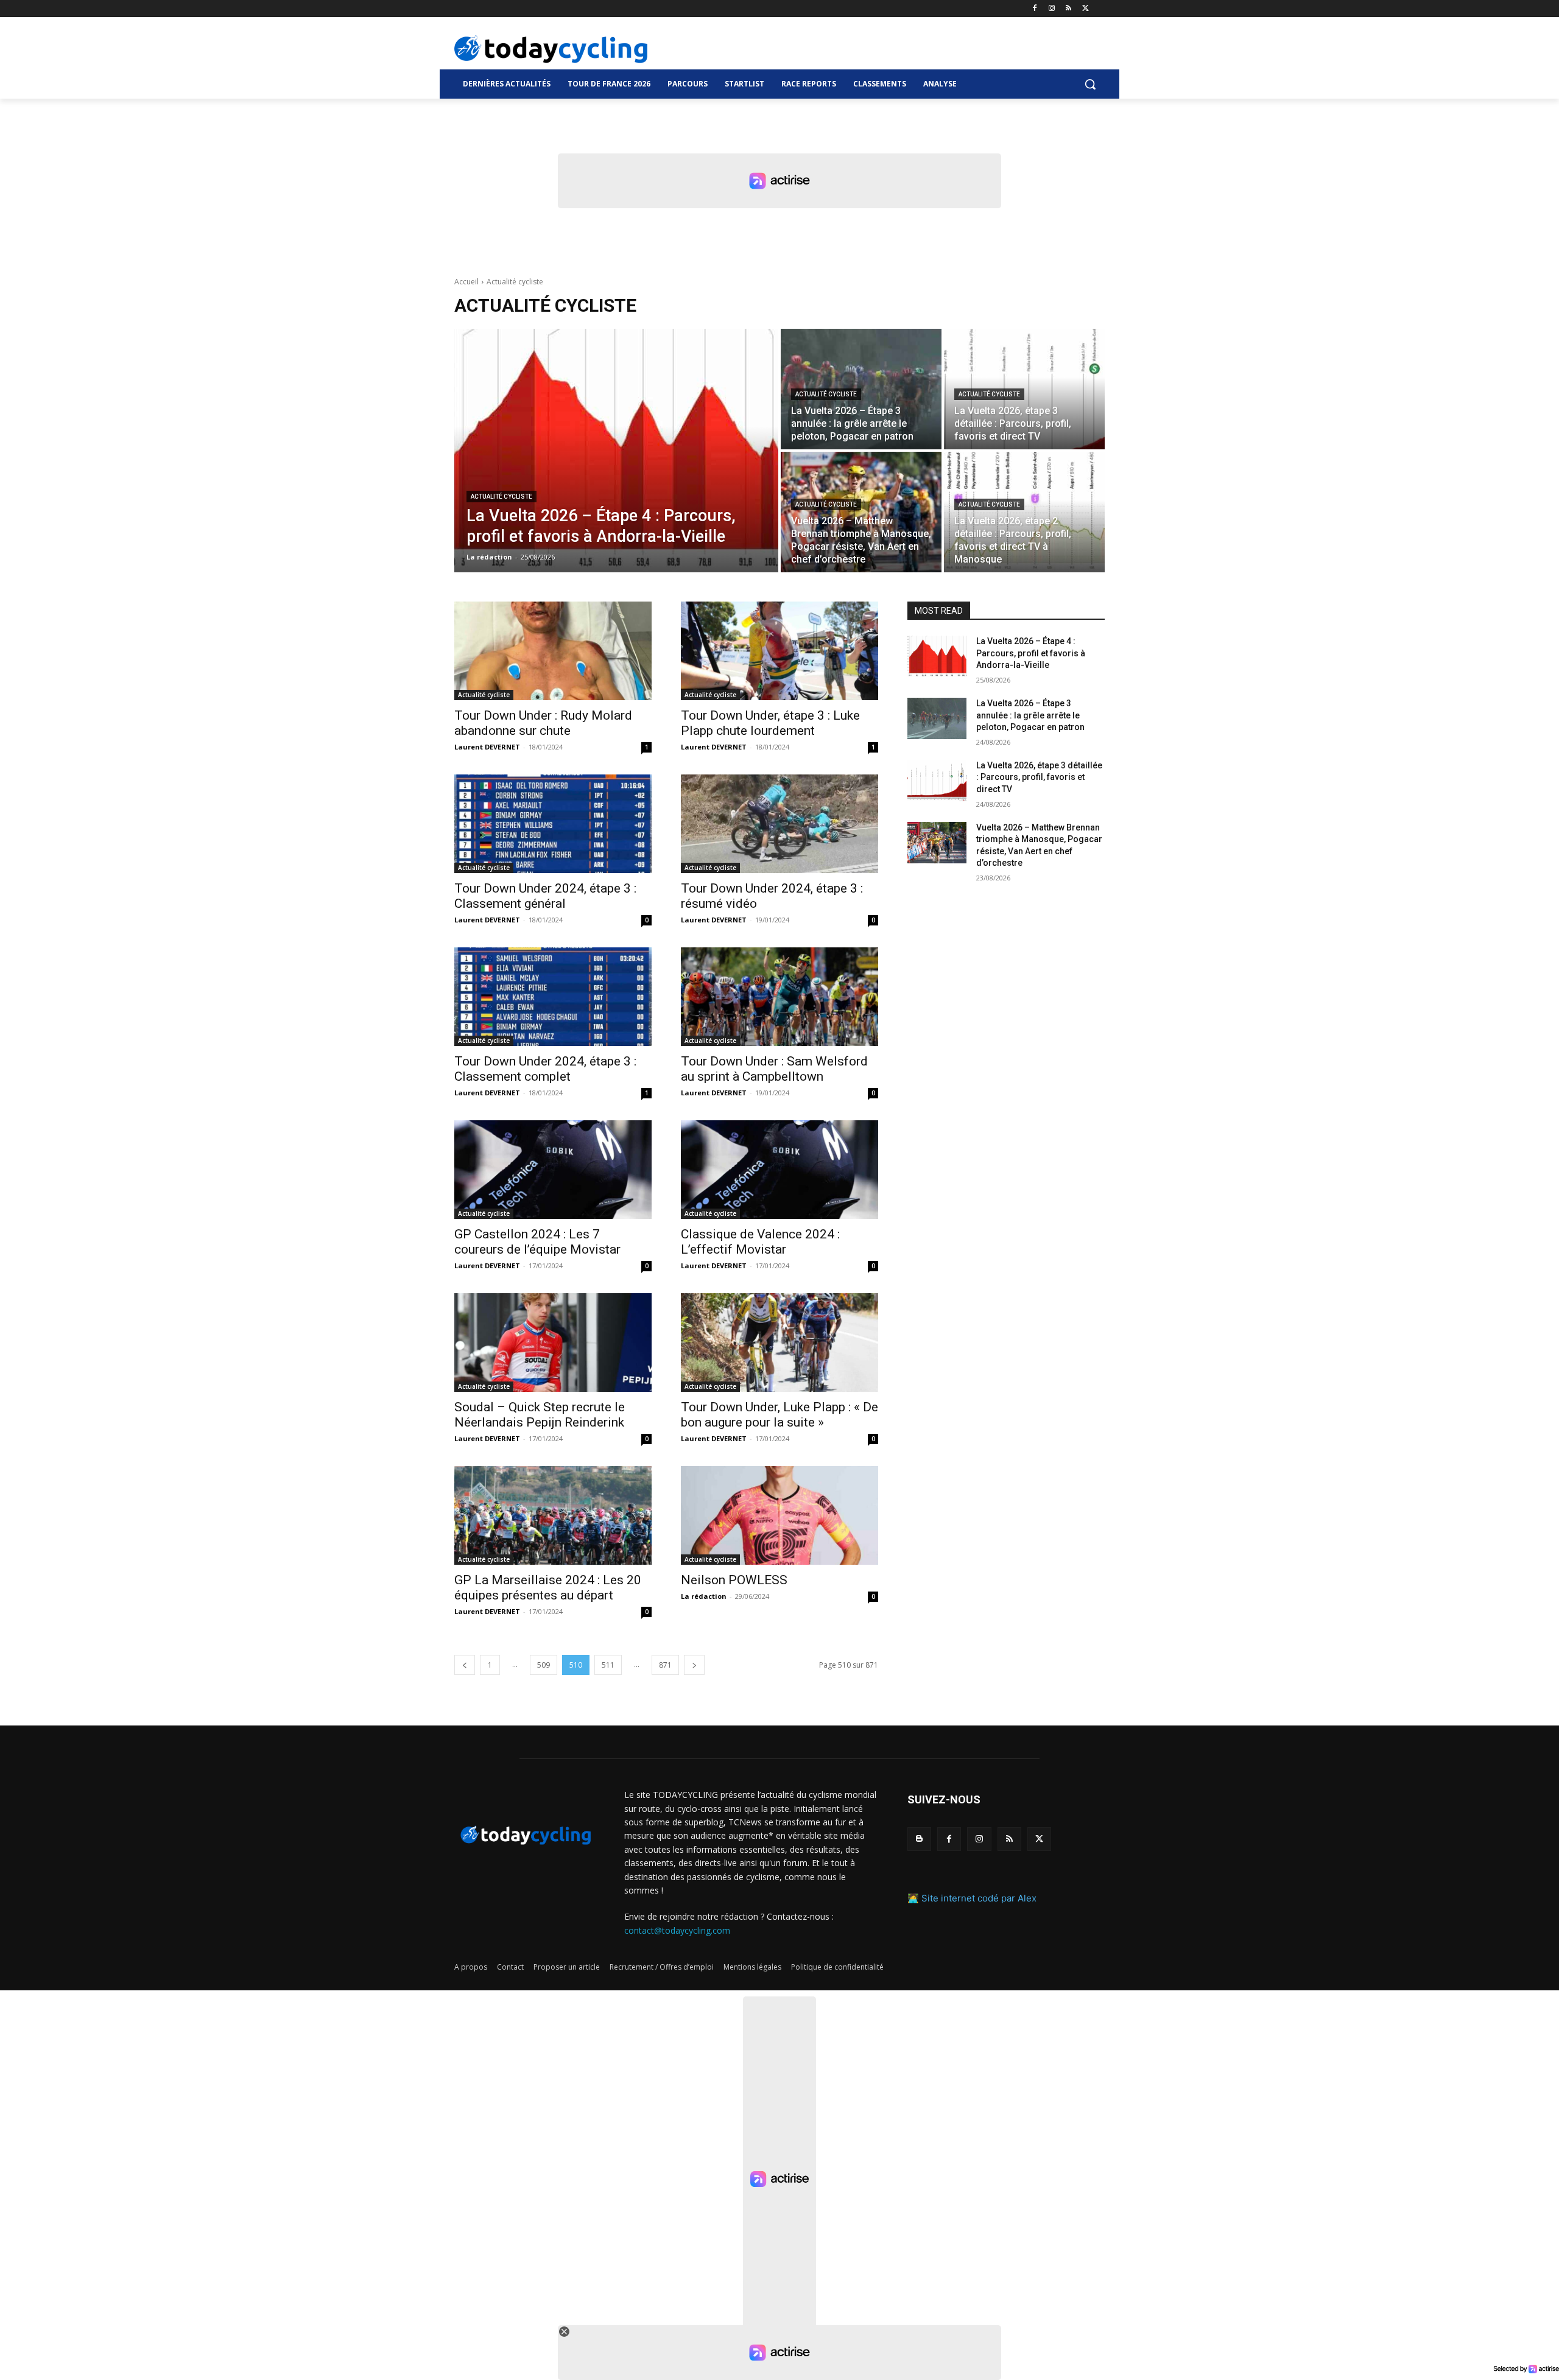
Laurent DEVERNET (487, 747)
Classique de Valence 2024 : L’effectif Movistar (760, 1242)
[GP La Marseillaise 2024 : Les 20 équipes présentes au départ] (553, 1515)
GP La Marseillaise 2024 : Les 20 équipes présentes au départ (548, 1588)
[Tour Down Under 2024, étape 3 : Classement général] (553, 824)
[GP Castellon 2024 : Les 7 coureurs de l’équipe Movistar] (553, 1170)
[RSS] (1068, 9)
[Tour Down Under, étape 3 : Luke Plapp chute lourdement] (779, 651)
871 (665, 1665)
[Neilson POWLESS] (779, 1515)
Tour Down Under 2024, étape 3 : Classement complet (545, 1069)
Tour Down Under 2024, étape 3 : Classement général (545, 896)
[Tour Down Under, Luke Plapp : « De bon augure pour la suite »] (779, 1343)
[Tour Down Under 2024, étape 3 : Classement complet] (553, 997)
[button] (1090, 84)
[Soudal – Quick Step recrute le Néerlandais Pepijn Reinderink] (553, 1343)
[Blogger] (919, 1839)
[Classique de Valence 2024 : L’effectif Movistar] (779, 1170)
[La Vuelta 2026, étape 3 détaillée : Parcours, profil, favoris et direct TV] (1024, 389)
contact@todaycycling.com (677, 1930)
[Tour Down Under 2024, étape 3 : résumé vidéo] (779, 824)
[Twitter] (1086, 9)
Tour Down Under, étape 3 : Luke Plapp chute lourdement (770, 723)
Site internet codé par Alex (979, 1898)
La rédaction (704, 1596)
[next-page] (694, 1665)
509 (544, 1665)
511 (608, 1665)
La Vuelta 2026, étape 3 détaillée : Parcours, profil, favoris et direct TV (1039, 777)
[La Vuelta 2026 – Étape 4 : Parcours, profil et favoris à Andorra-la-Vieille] (616, 451)
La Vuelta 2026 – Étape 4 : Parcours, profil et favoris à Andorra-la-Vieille (1031, 653)
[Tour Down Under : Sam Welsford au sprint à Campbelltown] (779, 997)
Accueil (466, 282)
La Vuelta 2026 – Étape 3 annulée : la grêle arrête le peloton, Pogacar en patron (1030, 715)
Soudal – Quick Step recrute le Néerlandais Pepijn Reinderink (540, 1415)
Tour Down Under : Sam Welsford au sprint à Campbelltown (774, 1069)
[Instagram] (1052, 9)
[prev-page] (465, 1665)
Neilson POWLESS (734, 1580)
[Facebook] (1035, 9)
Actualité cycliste (501, 497)
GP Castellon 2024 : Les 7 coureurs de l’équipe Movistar (537, 1242)
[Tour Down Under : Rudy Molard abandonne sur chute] (553, 651)
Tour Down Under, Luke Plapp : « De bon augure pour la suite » (779, 1415)
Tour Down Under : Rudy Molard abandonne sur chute (543, 723)
